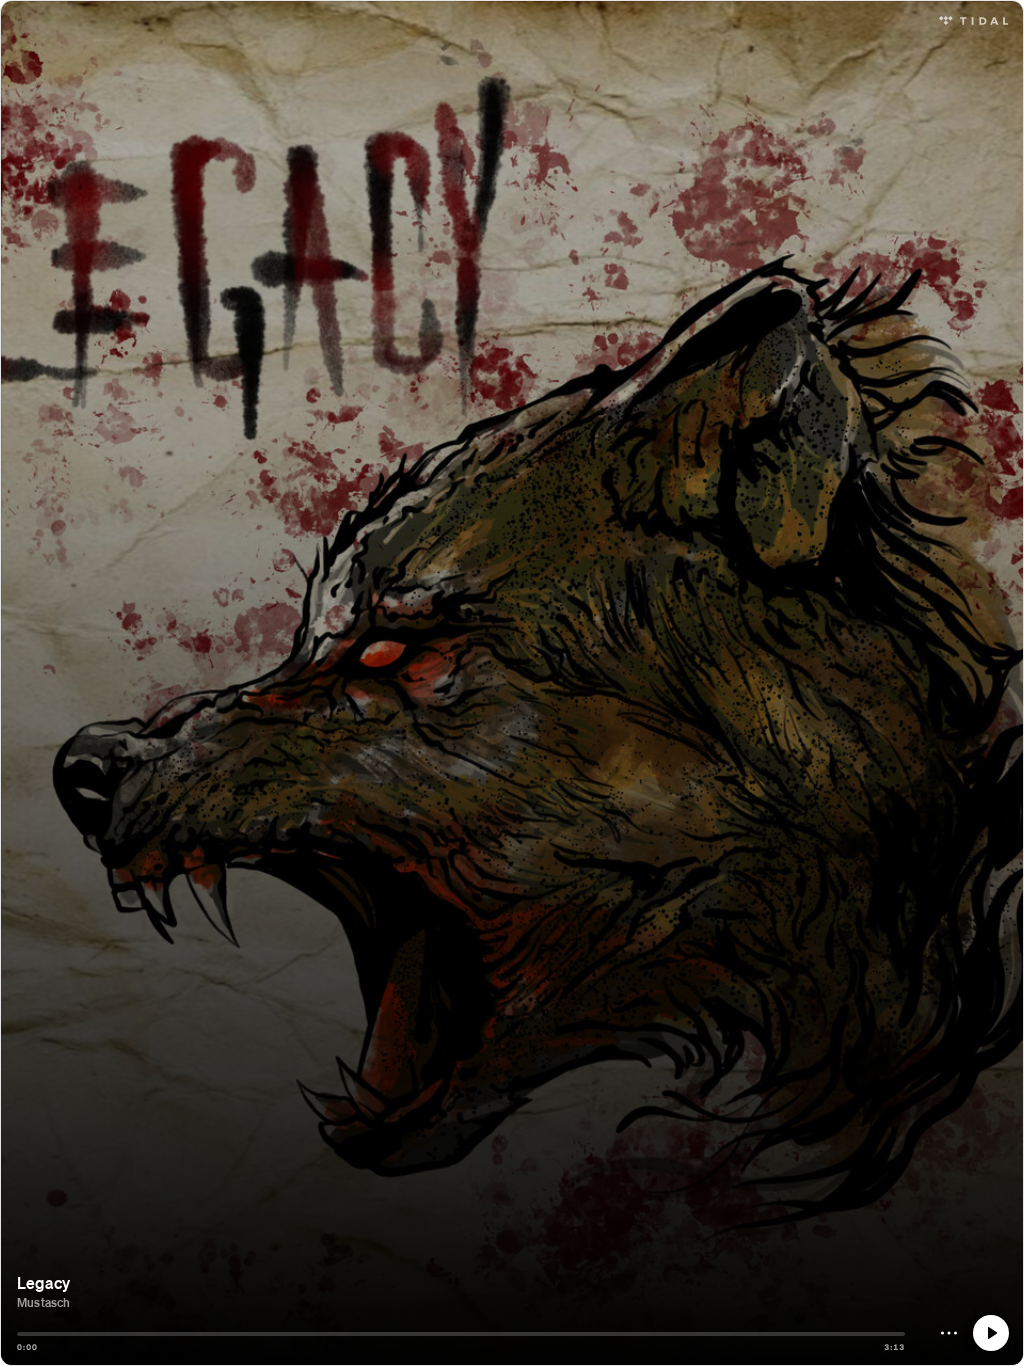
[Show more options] (949, 1333)
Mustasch (43, 1302)
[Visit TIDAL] (973, 18)
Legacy (43, 1282)
